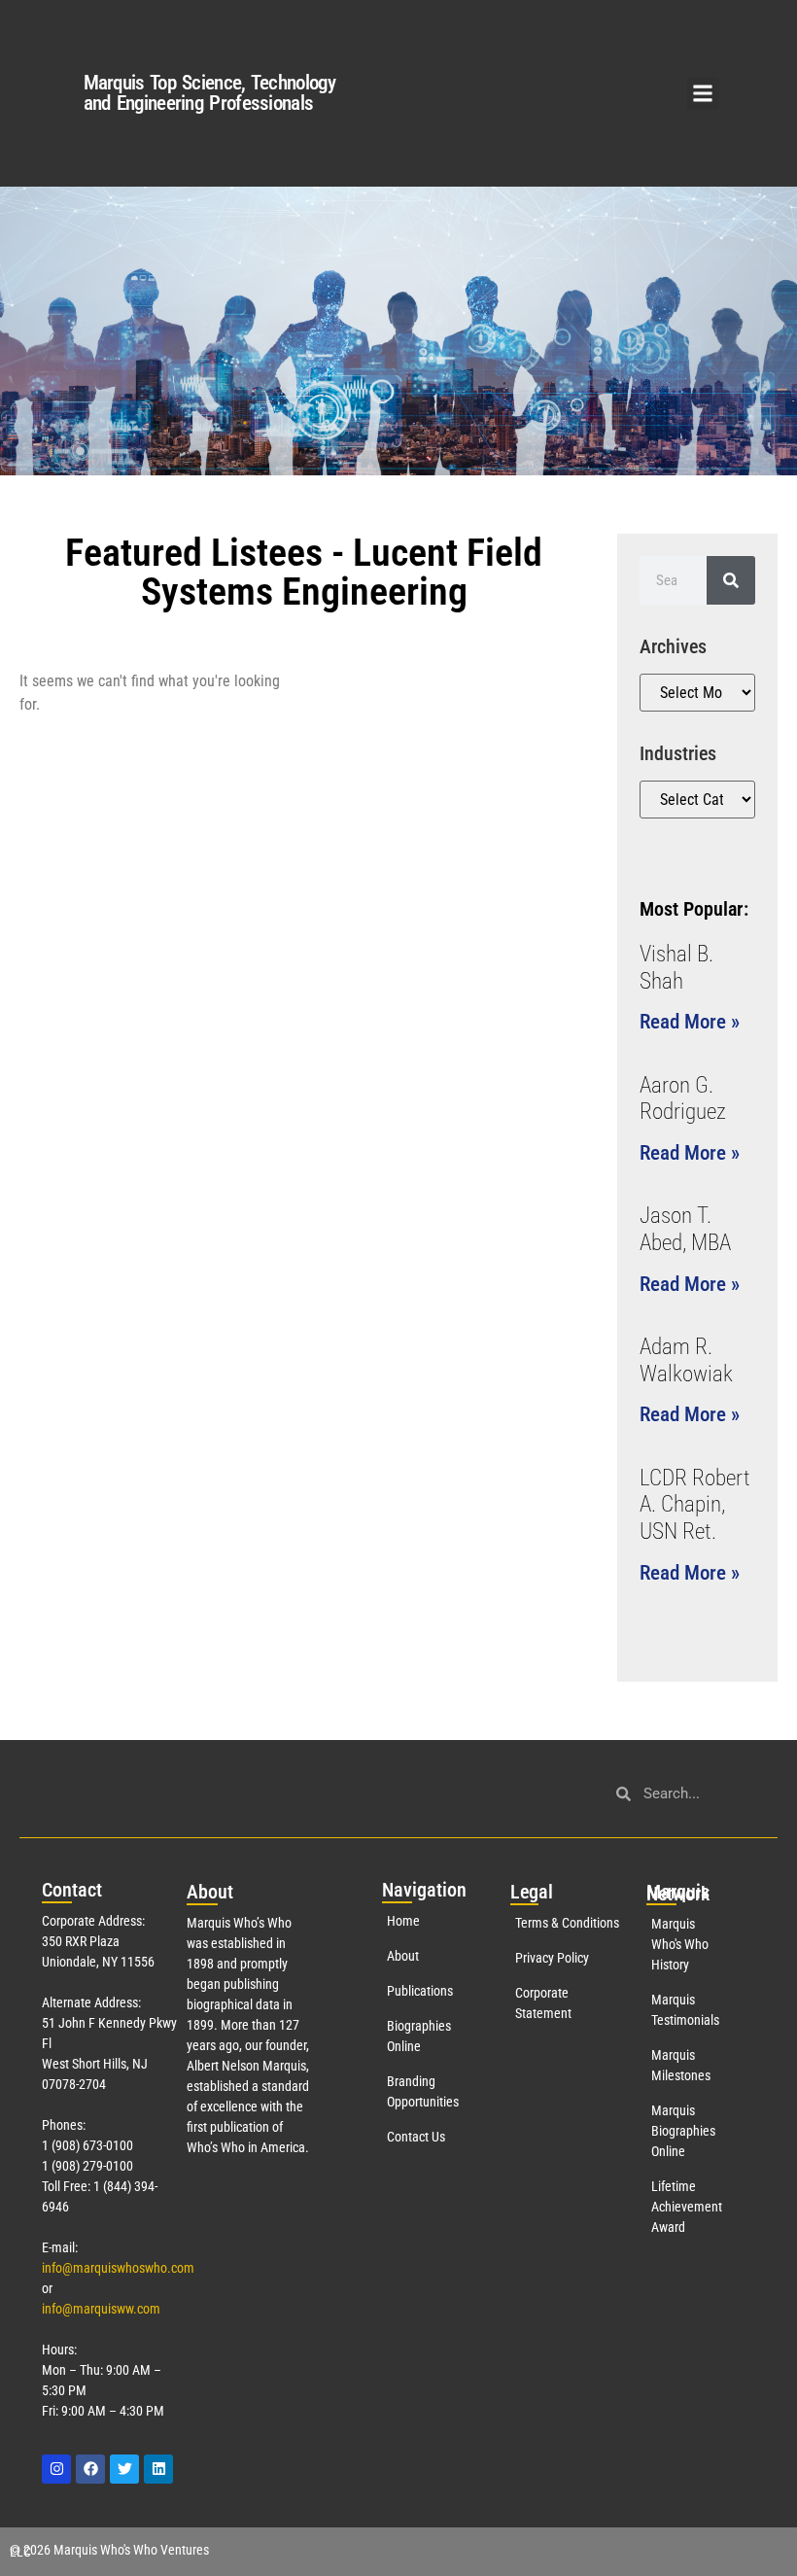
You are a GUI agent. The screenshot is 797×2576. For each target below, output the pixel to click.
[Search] (731, 580)
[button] (703, 94)
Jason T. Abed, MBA (685, 1229)
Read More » (690, 1022)
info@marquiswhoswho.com (118, 2268)
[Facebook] (90, 2469)
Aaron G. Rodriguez (683, 1099)
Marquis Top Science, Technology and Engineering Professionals (209, 93)
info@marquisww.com (101, 2309)
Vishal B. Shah (676, 968)
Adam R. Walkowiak (686, 1360)
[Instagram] (56, 2469)
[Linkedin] (158, 2469)
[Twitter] (124, 2469)
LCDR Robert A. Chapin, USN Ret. (695, 1505)
